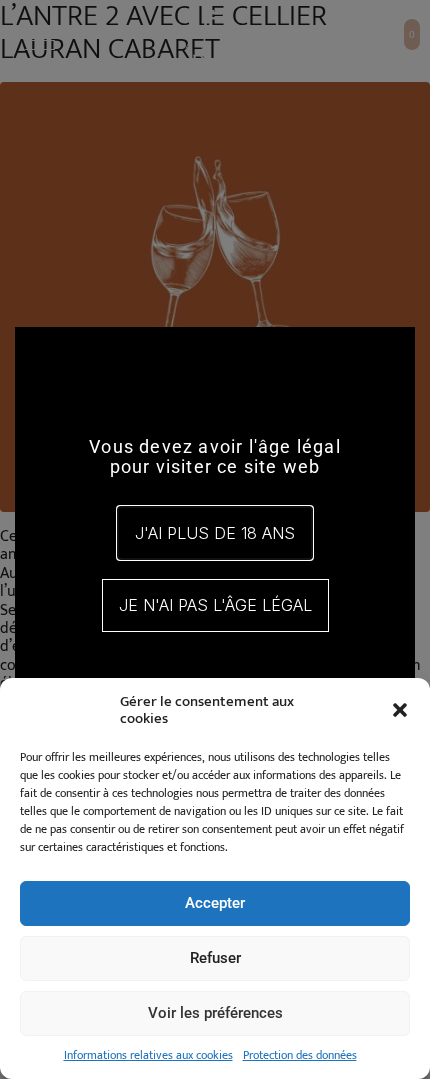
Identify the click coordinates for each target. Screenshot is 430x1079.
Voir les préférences (215, 1013)
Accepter (215, 903)
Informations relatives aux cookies (148, 1055)
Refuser (215, 958)
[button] (400, 710)
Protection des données (300, 1055)
